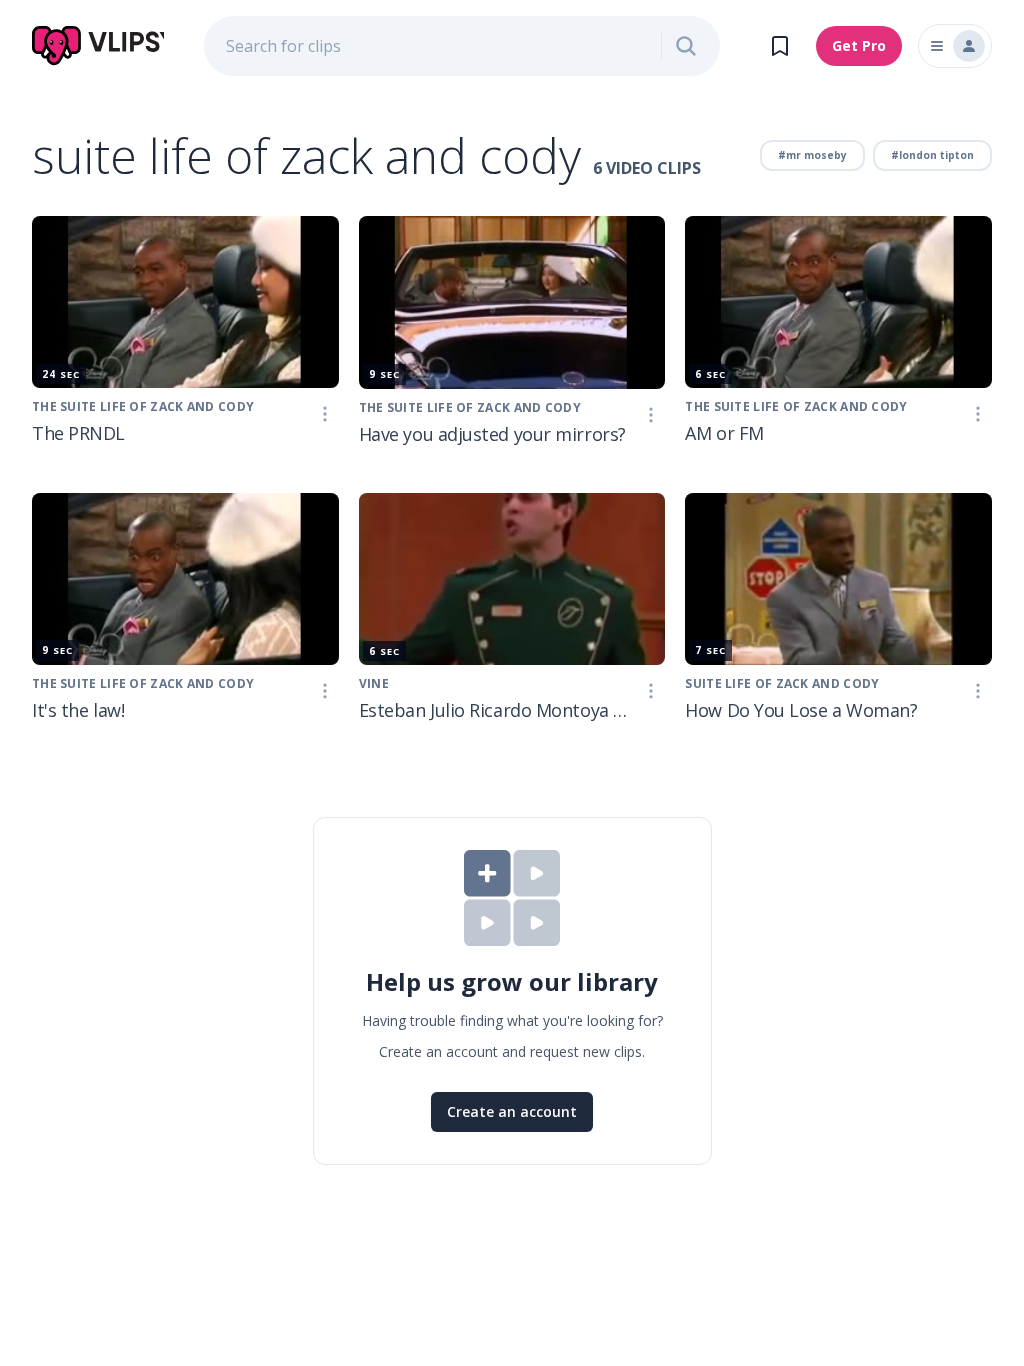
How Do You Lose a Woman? (801, 710)
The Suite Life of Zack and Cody (143, 406)
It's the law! (78, 710)
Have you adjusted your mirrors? (492, 434)
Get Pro (859, 45)
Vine (374, 683)
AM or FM (724, 433)
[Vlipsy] (98, 46)
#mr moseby (812, 155)
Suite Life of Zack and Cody (782, 683)
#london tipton (932, 155)
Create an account (512, 1111)
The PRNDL (78, 433)
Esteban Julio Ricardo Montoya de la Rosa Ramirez (498, 710)
